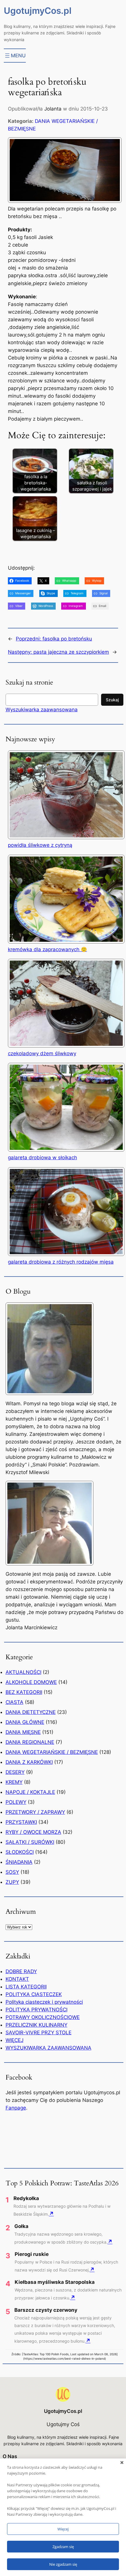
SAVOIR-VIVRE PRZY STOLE (39, 2033)
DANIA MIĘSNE (23, 1732)
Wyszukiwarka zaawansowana (42, 710)
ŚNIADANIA (19, 1862)
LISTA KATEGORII (26, 1987)
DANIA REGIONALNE (30, 1742)
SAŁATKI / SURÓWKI (30, 1842)
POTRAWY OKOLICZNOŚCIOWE (43, 2017)
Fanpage (16, 2108)
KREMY (14, 1782)
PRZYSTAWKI (21, 1822)
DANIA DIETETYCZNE (31, 1712)
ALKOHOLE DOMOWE (31, 1682)
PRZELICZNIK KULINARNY (36, 2025)
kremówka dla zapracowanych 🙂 (47, 949)
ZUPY (12, 1882)
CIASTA (15, 1702)
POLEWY (16, 1802)
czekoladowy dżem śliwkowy (42, 1053)
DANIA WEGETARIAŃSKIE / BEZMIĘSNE (52, 1752)
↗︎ (51, 2214)
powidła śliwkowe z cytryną (40, 845)
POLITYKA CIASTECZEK (34, 1994)
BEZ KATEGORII (24, 1692)
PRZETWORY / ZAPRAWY (35, 1812)
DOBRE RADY (21, 1971)
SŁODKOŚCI (20, 1852)
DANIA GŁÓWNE (25, 1722)
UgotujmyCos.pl (38, 11)
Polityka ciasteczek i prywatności (44, 2002)
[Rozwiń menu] (15, 56)
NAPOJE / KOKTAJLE (30, 1792)
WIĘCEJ (15, 2040)
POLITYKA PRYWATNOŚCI (36, 2010)
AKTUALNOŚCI (23, 1672)
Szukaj (112, 700)
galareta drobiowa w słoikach (42, 1157)
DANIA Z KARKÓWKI (29, 1762)
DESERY (15, 1772)
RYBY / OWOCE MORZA (33, 1832)
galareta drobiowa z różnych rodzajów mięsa (61, 1262)
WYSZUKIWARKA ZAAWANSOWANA (48, 2048)
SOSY (12, 1872)
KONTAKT (17, 1979)
